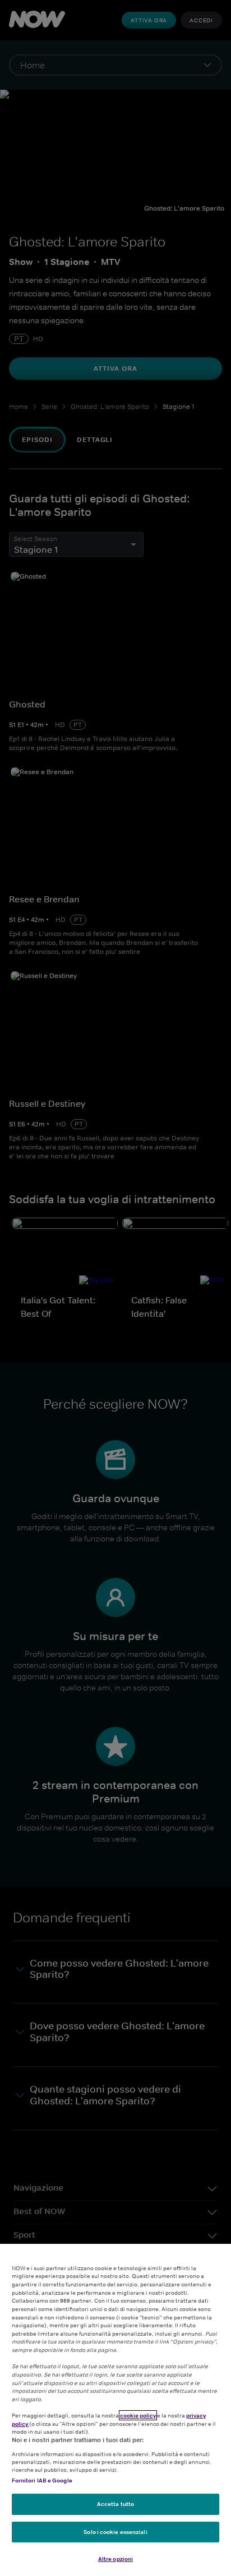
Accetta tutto (115, 2504)
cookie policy (138, 2415)
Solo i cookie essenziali (115, 2532)
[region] (115, 2410)
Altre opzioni (115, 2559)
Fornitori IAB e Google (42, 2480)
